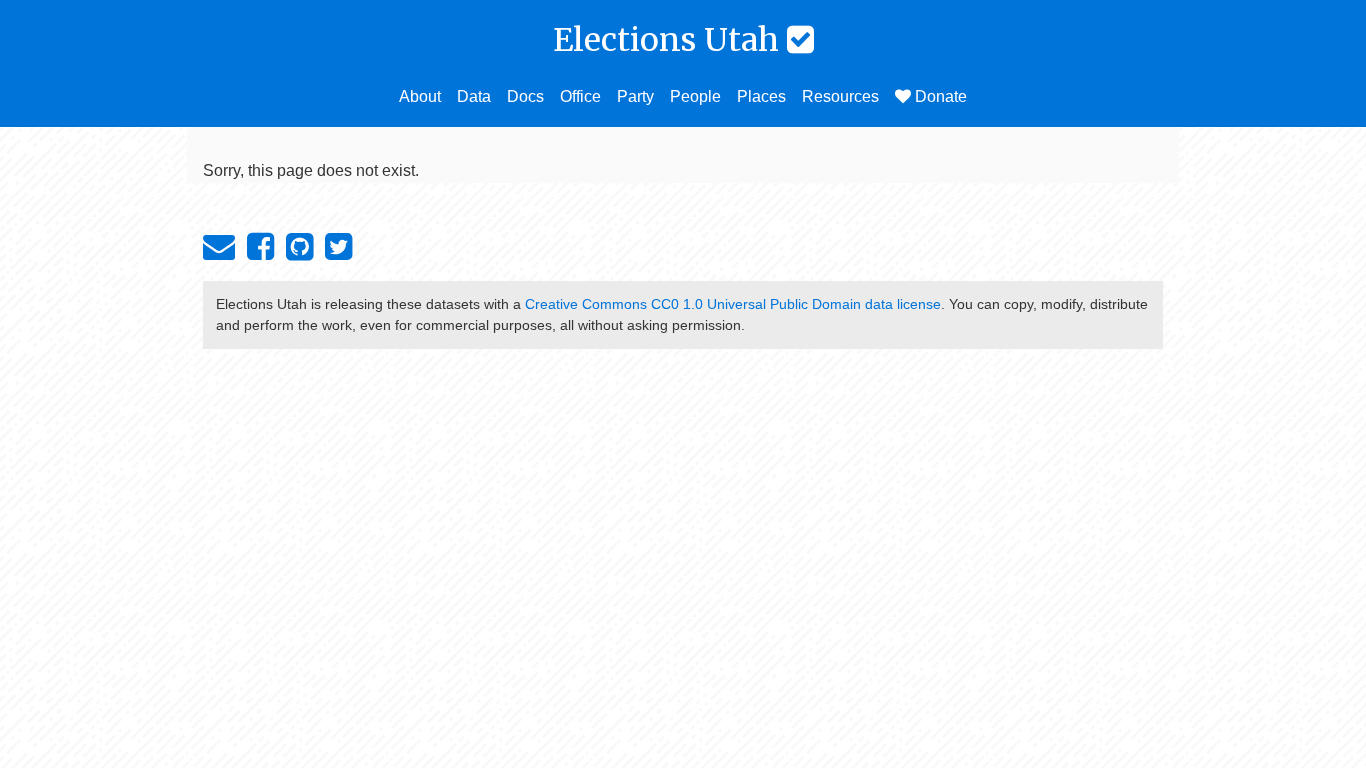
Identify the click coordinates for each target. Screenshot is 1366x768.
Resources (840, 96)
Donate (939, 96)
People (695, 96)
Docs (525, 96)
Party (635, 96)
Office (580, 96)
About (420, 96)
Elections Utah (670, 40)
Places (761, 96)
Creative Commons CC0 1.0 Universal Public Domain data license (733, 304)
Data (474, 96)
